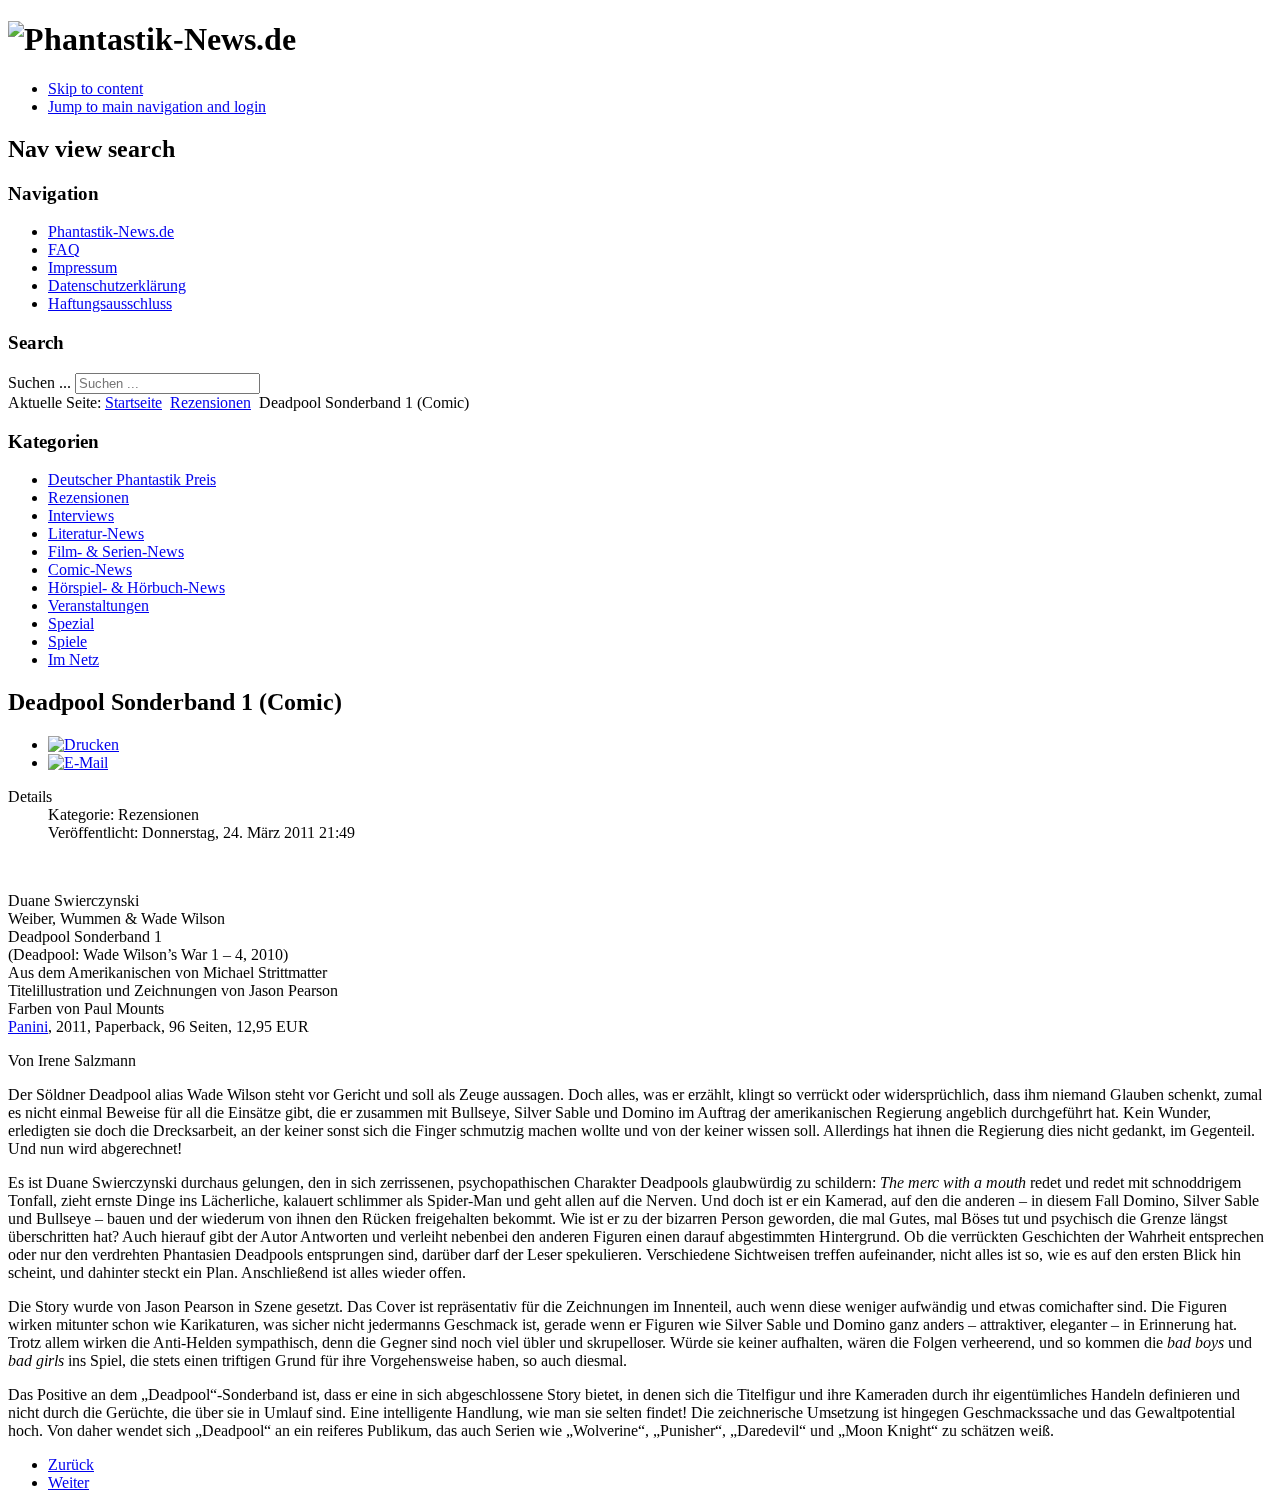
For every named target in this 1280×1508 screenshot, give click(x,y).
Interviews (81, 515)
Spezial (71, 623)
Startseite (133, 402)
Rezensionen (210, 402)
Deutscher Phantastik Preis (132, 479)
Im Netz (73, 659)
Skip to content (95, 88)
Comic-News (90, 569)
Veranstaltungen (98, 605)
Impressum (82, 267)
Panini (28, 1026)
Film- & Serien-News (116, 551)
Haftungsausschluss (110, 303)
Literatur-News (96, 533)
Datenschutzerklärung (117, 285)
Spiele (67, 641)
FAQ (64, 249)
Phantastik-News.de (111, 231)
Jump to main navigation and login (157, 106)
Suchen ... (39, 382)
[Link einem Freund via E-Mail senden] (78, 762)
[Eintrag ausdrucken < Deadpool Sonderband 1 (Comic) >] (83, 744)
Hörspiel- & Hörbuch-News (136, 587)
